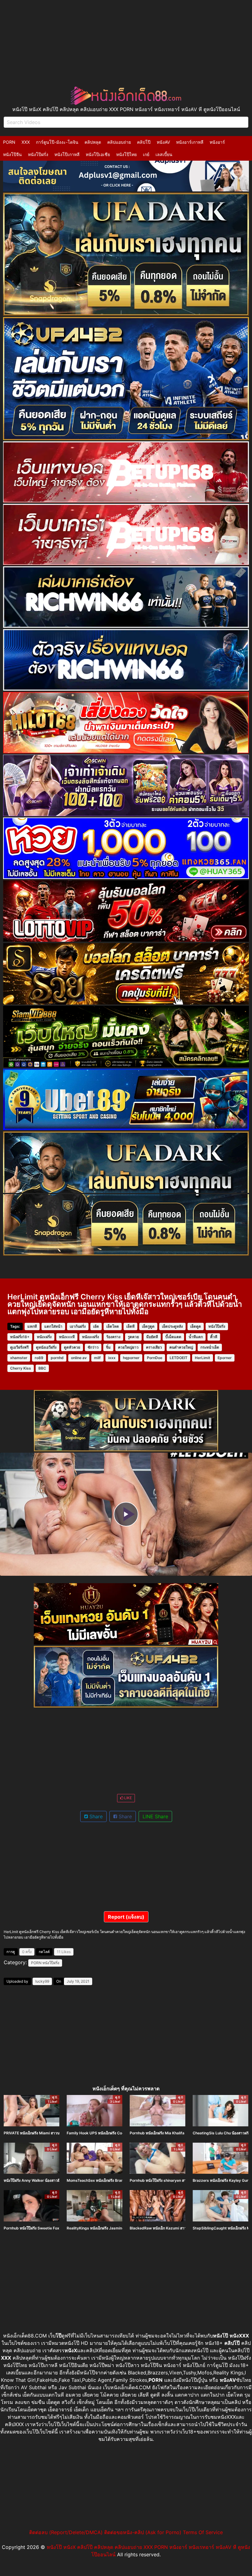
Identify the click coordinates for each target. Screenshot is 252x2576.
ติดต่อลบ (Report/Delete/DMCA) (66, 2532)
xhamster (19, 1358)
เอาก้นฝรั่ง (78, 1326)
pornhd (57, 1358)
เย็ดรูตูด (148, 1326)
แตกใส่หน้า (53, 1326)
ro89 (39, 1358)
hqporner (131, 1358)
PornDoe (155, 1358)
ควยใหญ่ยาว (128, 1347)
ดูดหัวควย (72, 1347)
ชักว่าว (93, 1347)
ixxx (112, 1358)
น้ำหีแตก (196, 1337)
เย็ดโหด (113, 1326)
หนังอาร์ (217, 142)
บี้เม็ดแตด (173, 1337)
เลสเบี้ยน (164, 154)
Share (95, 1816)
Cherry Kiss (21, 1368)
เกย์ (146, 154)
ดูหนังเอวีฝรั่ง (46, 1347)
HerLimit (203, 1358)
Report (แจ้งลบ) (126, 1917)
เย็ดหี (130, 1326)
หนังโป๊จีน (12, 154)
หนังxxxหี (67, 1337)
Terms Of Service (203, 2532)
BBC (42, 1368)
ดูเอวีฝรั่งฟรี (19, 1347)
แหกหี (32, 1326)
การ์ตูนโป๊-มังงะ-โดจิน (57, 142)
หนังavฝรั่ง (91, 1337)
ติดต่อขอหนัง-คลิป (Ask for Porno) (143, 2532)
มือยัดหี (152, 1337)
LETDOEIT (179, 1358)
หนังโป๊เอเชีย (98, 154)
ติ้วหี (214, 1337)
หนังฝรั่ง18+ (20, 1337)
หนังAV (163, 142)
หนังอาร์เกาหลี (190, 142)
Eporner (225, 1358)
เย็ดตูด (196, 1326)
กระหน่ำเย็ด (210, 1347)
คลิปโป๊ (144, 142)
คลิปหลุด (93, 142)
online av (79, 1358)
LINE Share (155, 1816)
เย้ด (96, 1326)
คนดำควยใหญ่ (181, 1347)
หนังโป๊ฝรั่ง (38, 154)
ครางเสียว (154, 1347)
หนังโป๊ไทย (126, 154)
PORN (9, 142)
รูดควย (133, 1337)
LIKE (128, 1798)
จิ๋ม (108, 1347)
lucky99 (42, 1981)
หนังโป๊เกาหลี (67, 154)
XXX (26, 142)
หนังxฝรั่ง (44, 1337)
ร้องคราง (113, 1337)
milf (97, 1358)
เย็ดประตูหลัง (172, 1326)
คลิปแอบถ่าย (119, 142)
